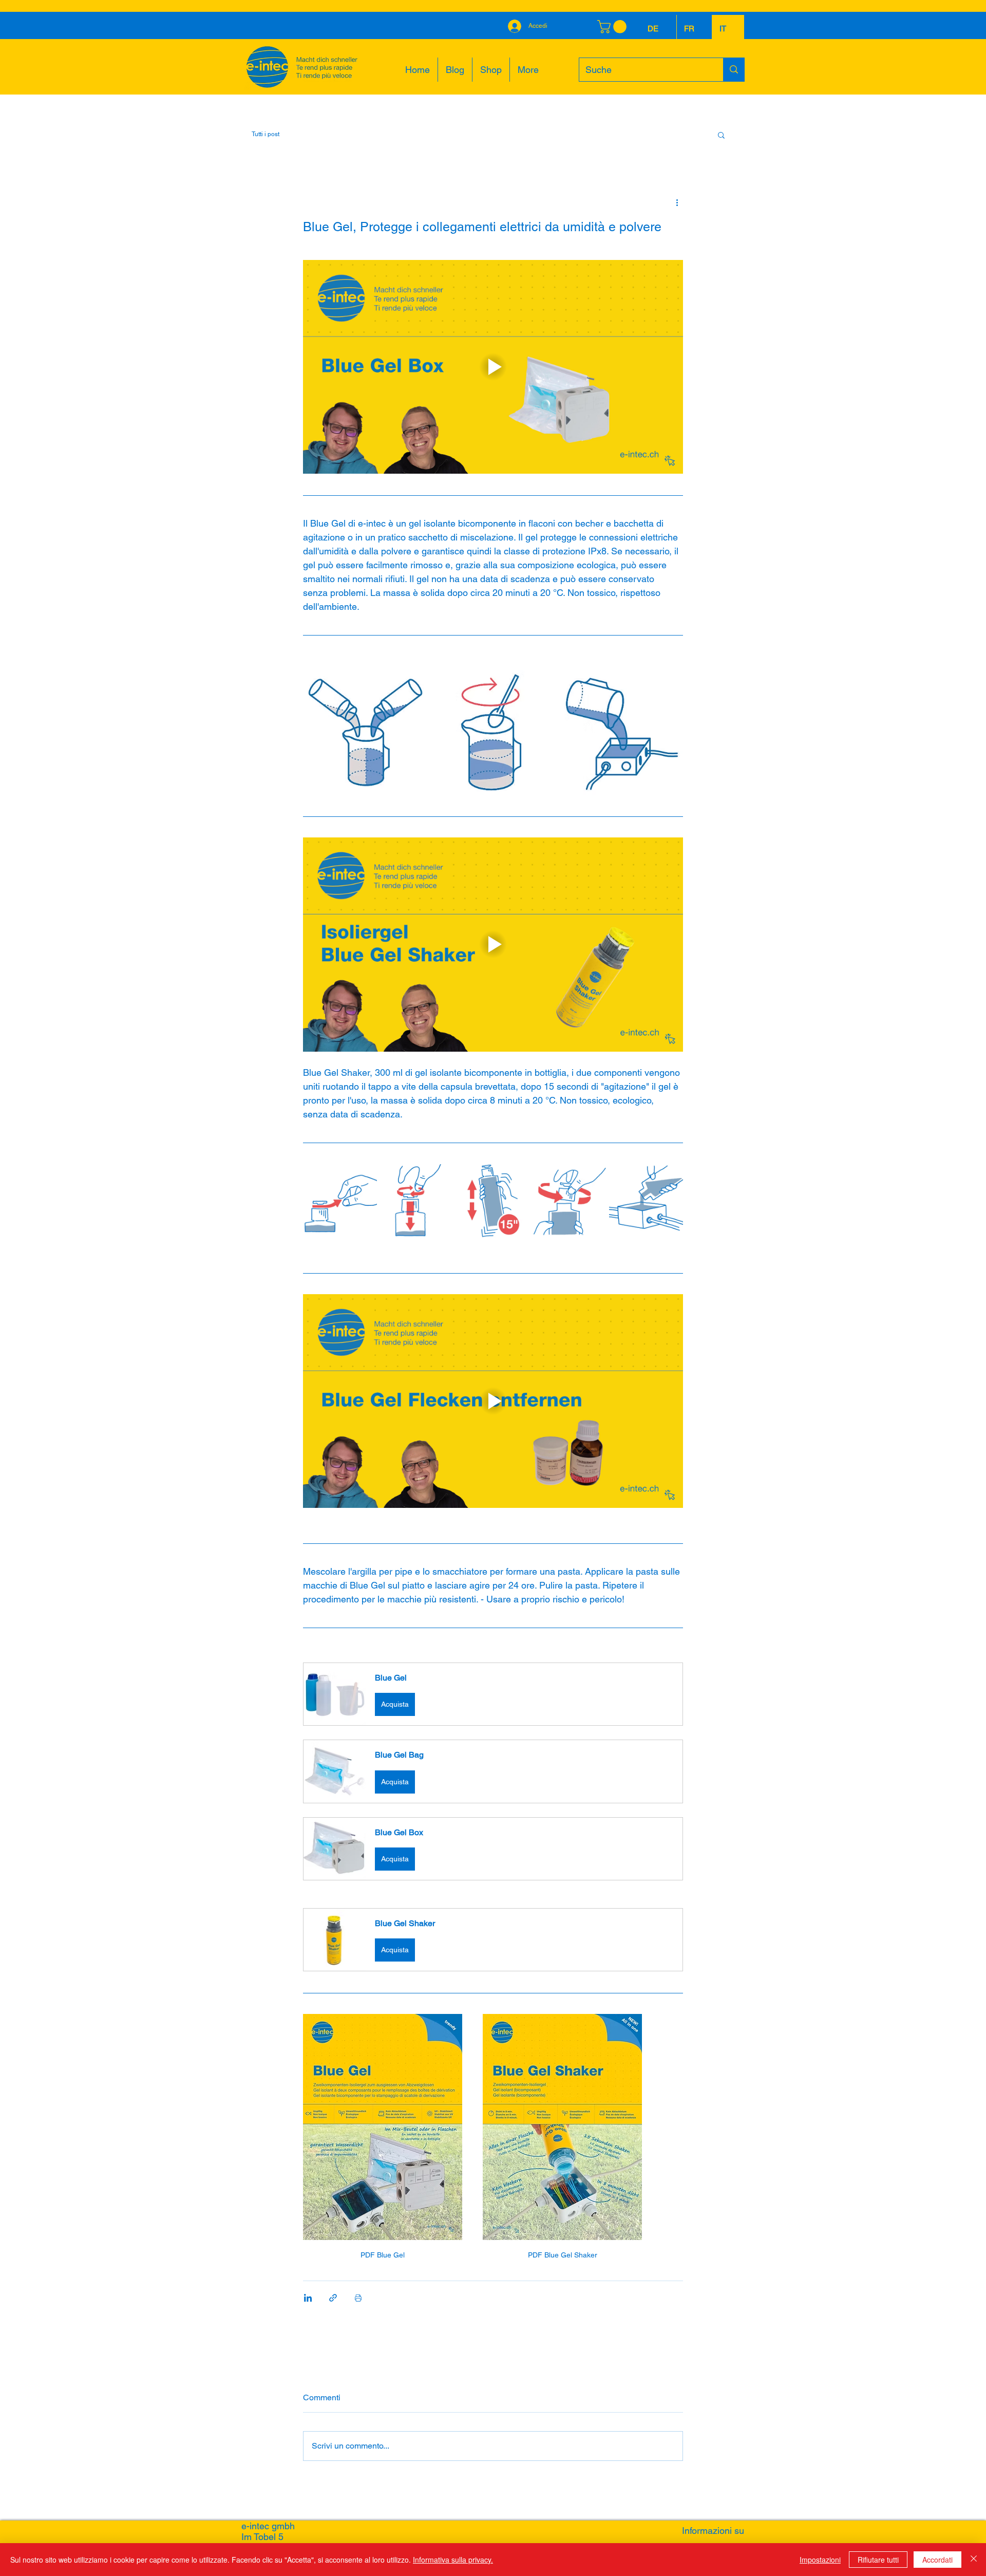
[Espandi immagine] (365, 732)
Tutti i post (266, 134)
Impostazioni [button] (820, 2560)
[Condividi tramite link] (333, 2298)
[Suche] (734, 70)
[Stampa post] (358, 2298)
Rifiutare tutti (878, 2560)
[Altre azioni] (677, 202)
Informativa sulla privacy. (453, 2560)
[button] (721, 135)
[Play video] (493, 367)
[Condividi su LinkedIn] (308, 2298)
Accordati (937, 2560)
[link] (613, 27)
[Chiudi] (974, 2560)
